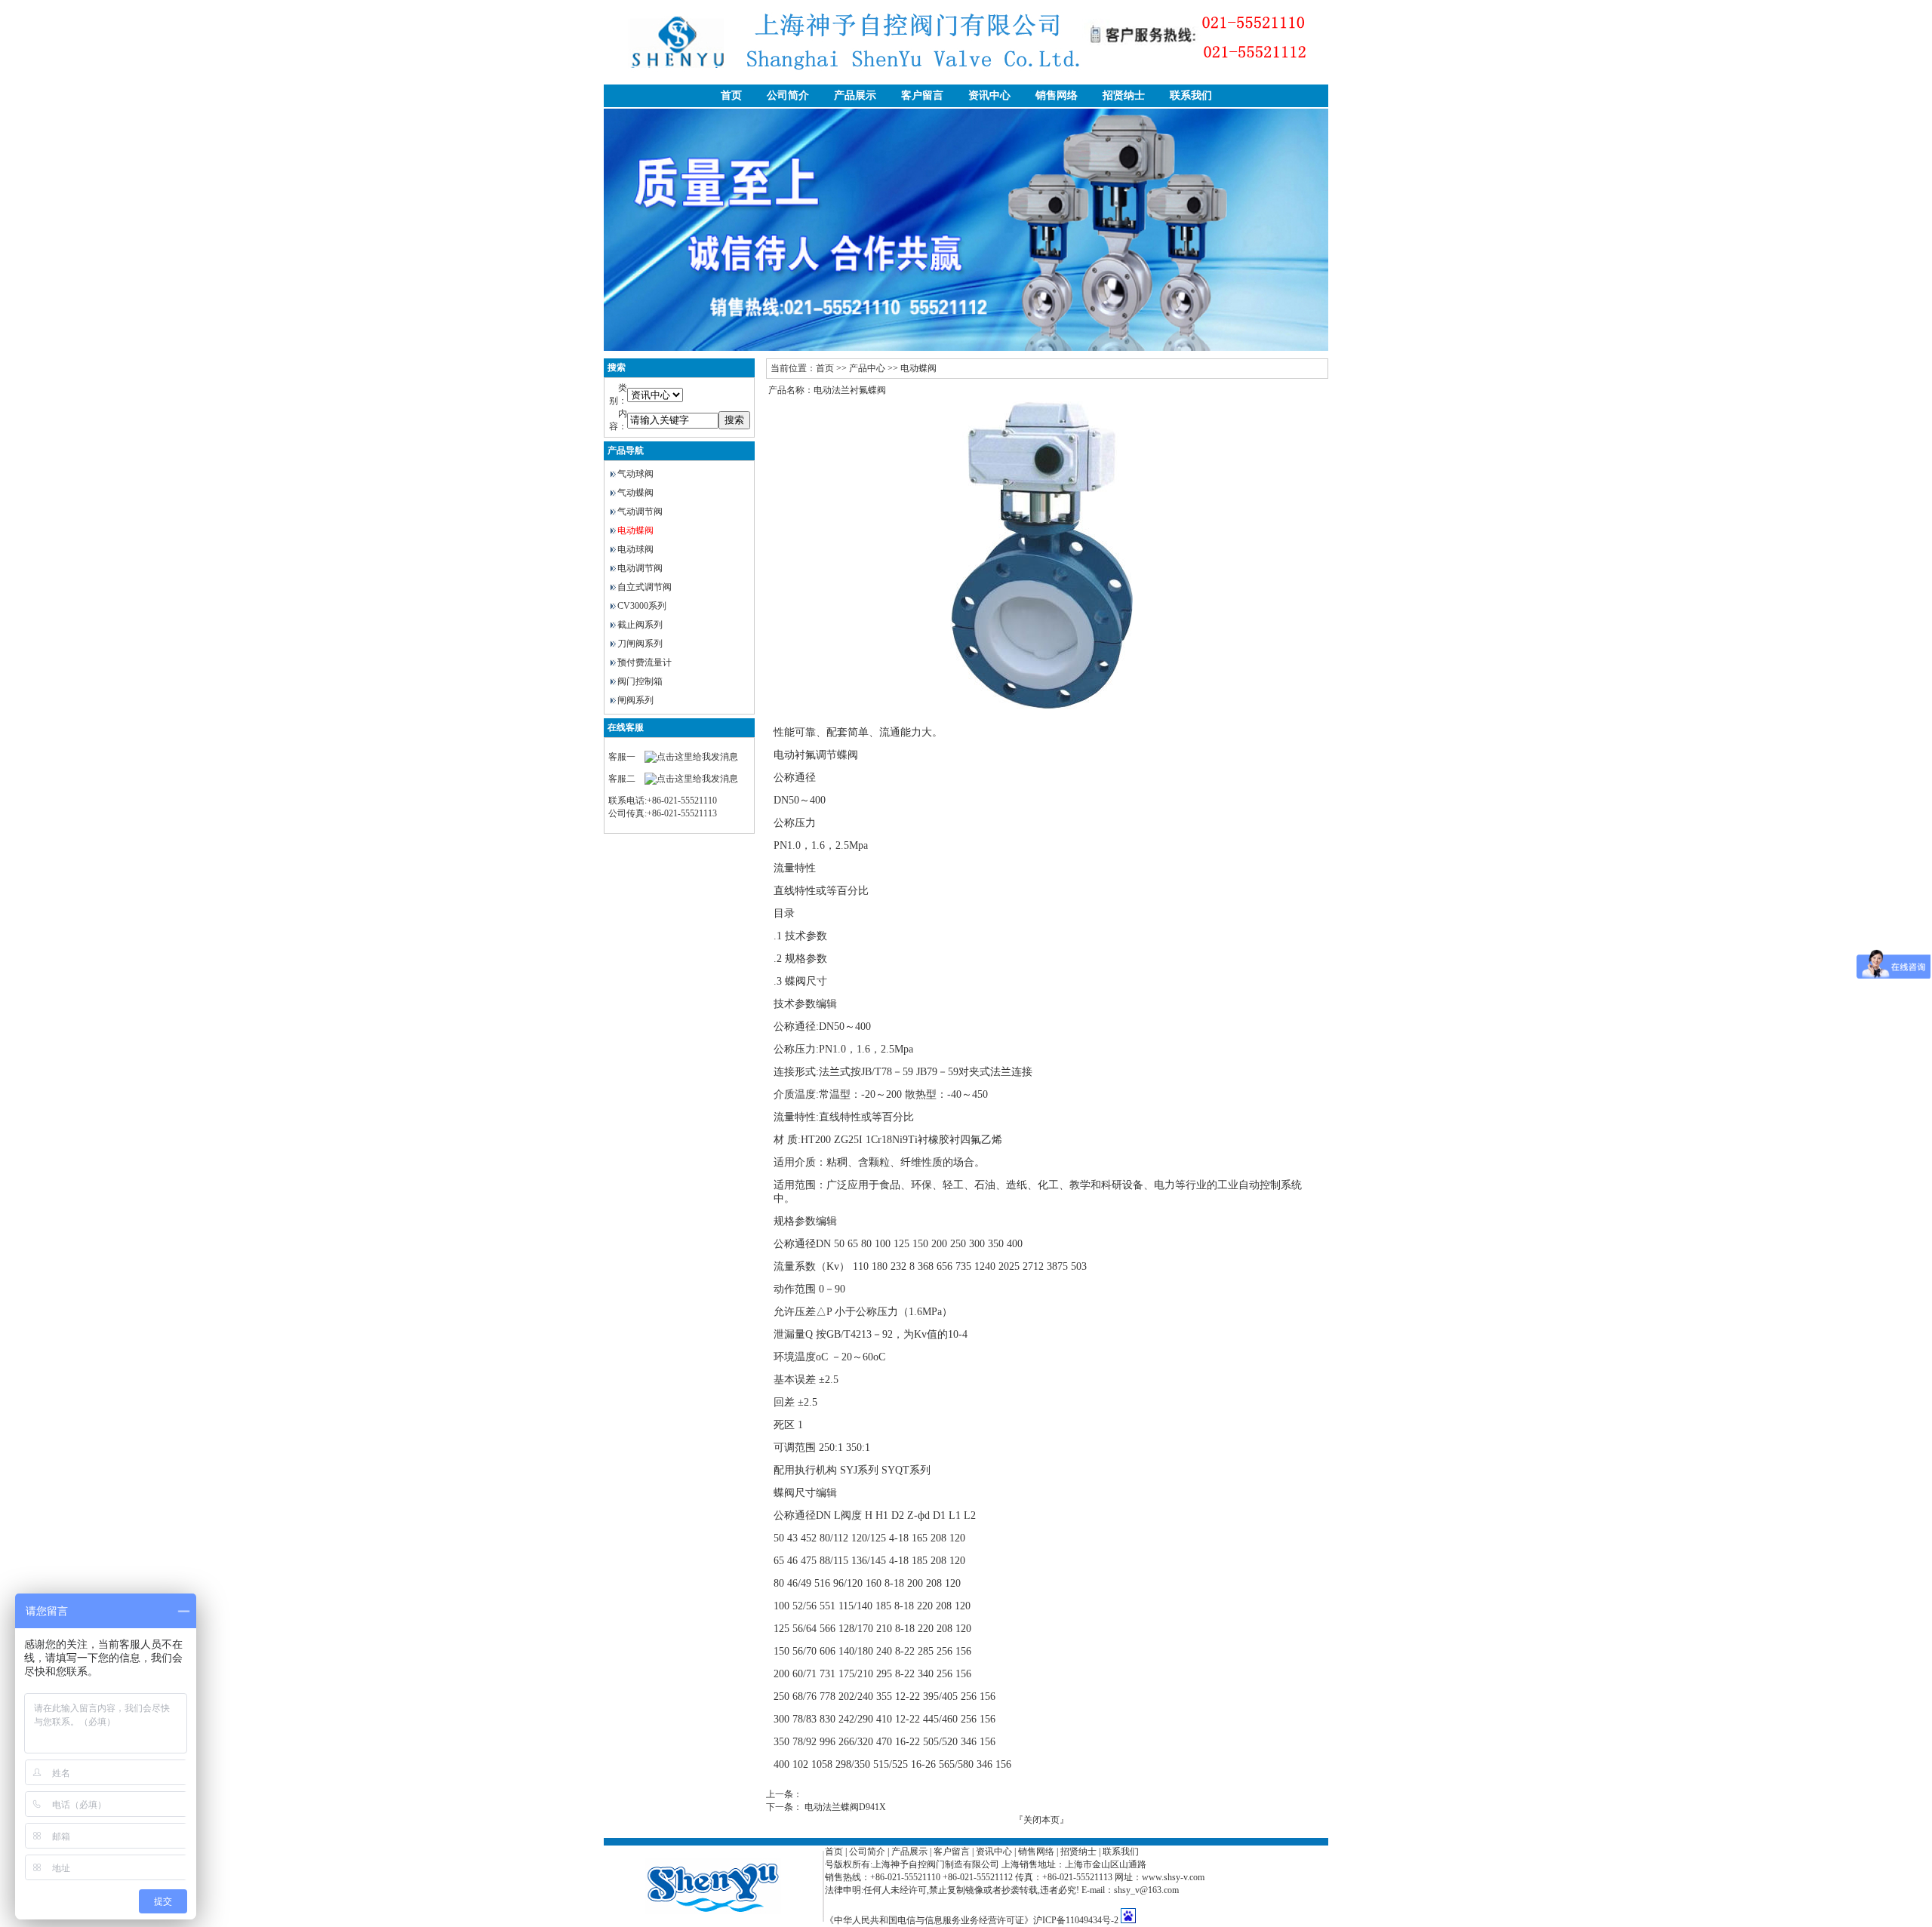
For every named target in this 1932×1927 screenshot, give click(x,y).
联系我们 (1191, 95)
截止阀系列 (640, 625)
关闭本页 (1041, 1820)
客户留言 (922, 95)
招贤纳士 (1124, 95)
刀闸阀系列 (640, 644)
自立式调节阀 (645, 587)
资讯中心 (989, 95)
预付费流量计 (645, 662)
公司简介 (788, 95)
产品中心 (867, 368)
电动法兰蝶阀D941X (845, 1807)
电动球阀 (635, 549)
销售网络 (1057, 95)
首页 (731, 95)
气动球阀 (635, 474)
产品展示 (855, 95)
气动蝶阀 (635, 493)
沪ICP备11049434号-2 (1076, 1920)
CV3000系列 (642, 606)
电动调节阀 (640, 568)
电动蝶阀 (635, 530)
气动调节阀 (640, 512)
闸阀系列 (635, 700)
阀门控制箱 (640, 681)
